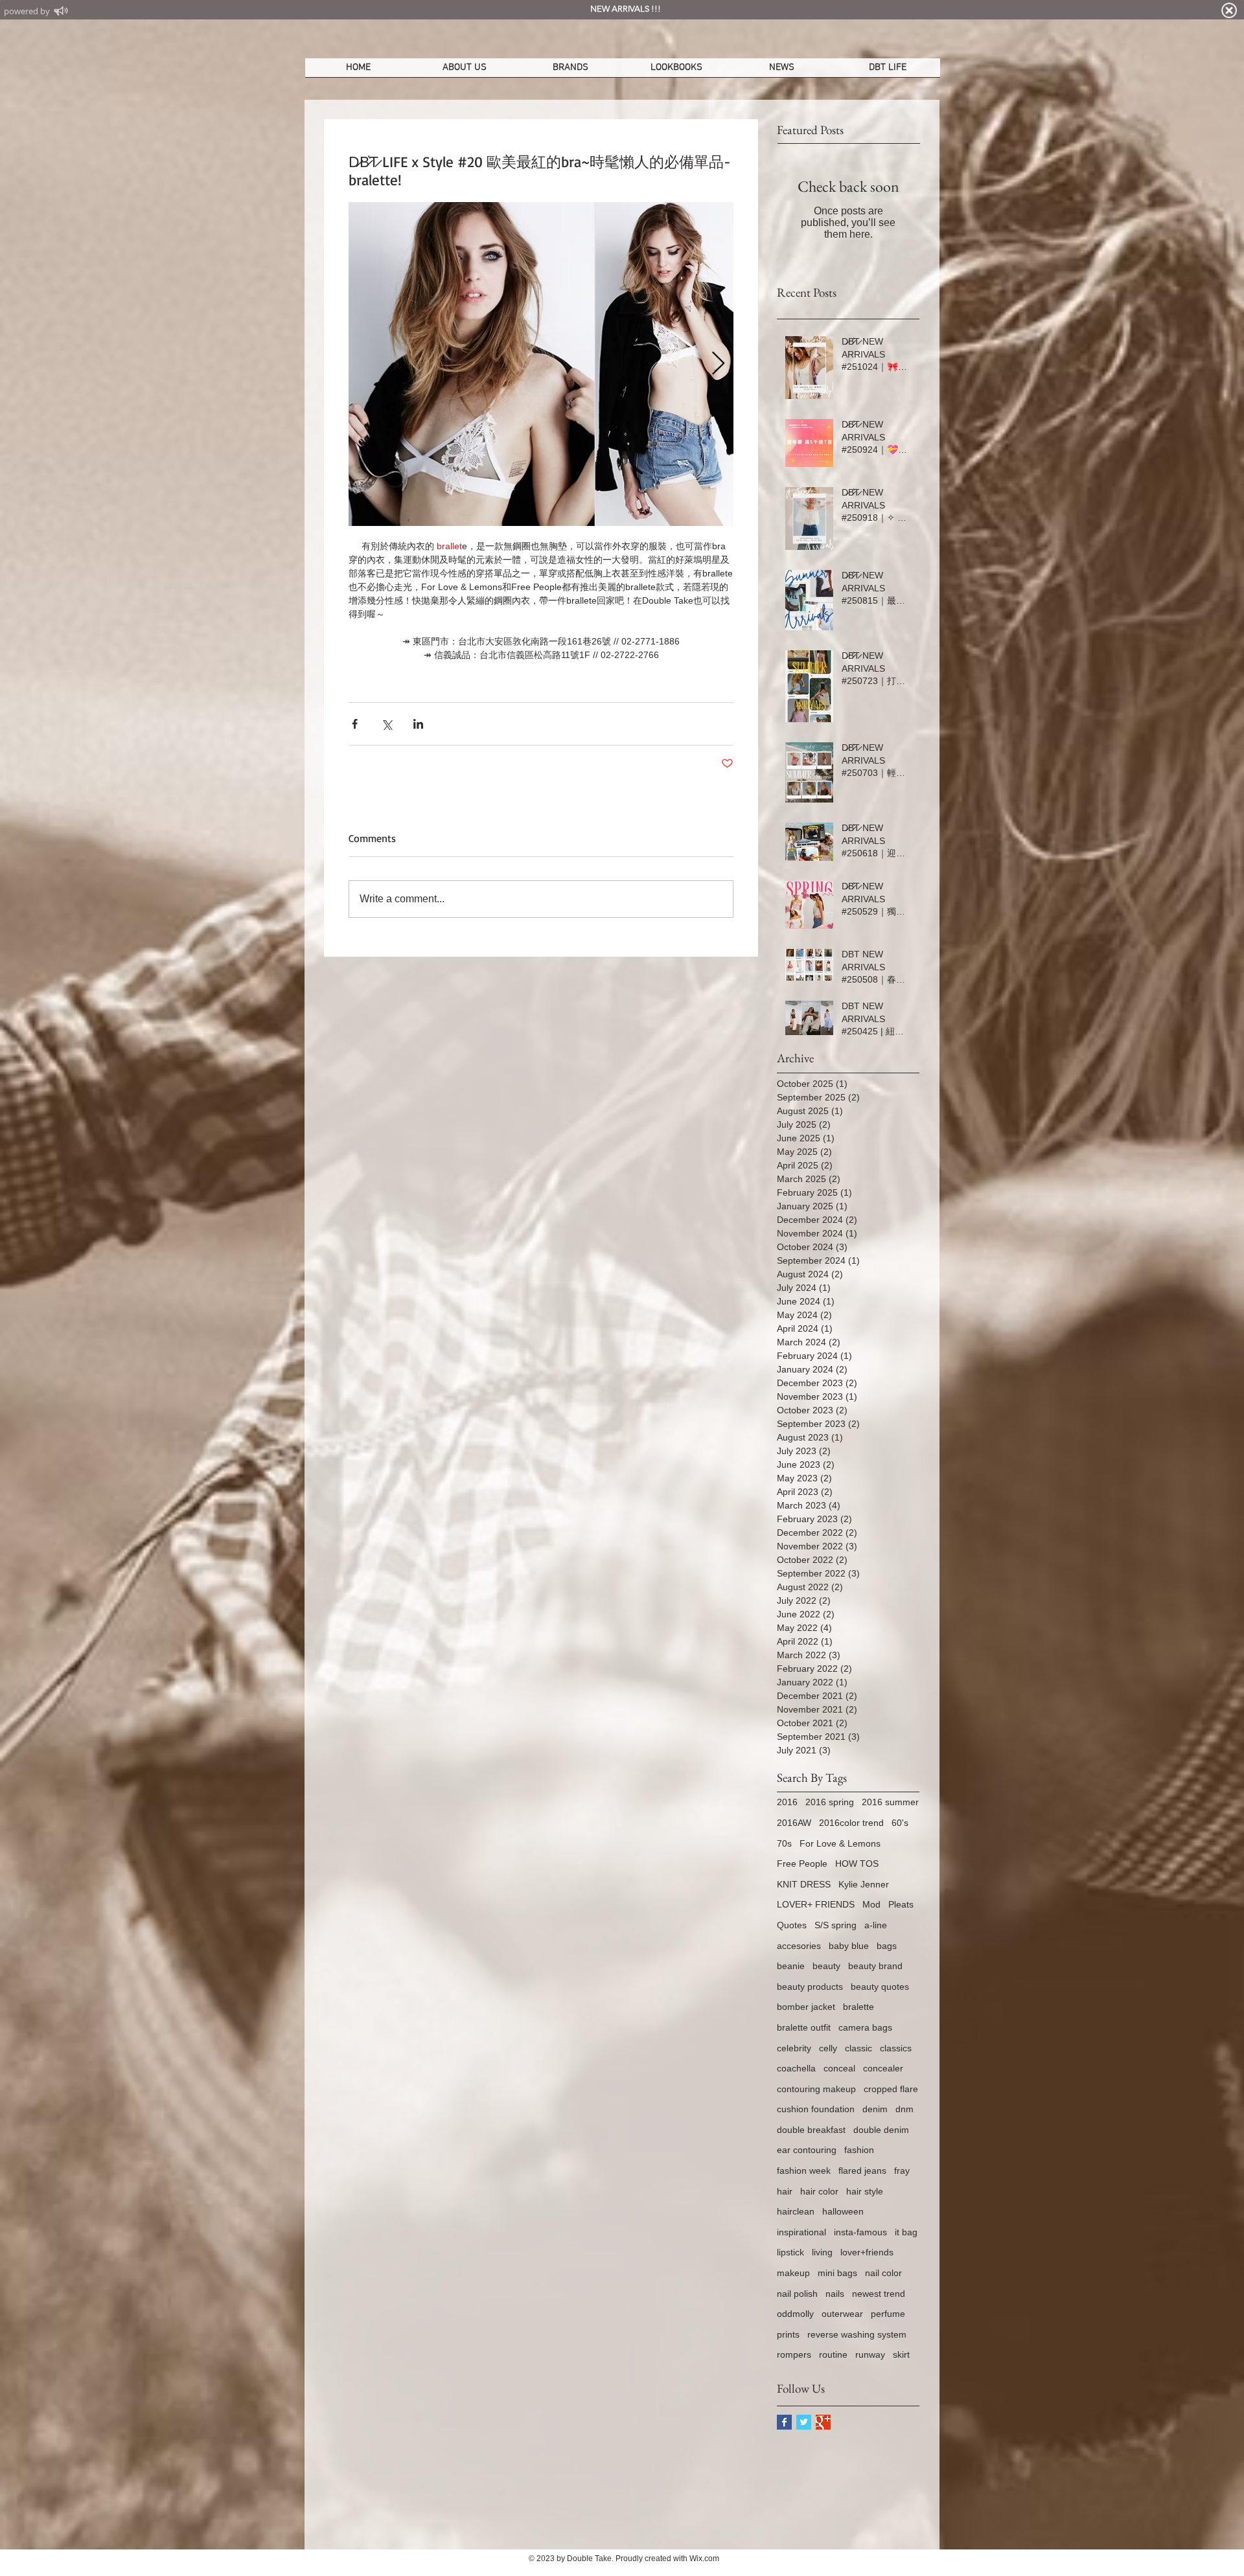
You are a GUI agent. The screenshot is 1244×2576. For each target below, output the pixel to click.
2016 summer (890, 1802)
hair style (865, 2191)
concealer (883, 2068)
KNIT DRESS (804, 1884)
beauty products (810, 1987)
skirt (901, 2354)
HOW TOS (857, 1864)
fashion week (804, 2171)
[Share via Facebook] (355, 724)
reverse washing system (857, 2334)
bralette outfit (804, 2027)
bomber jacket (806, 2007)
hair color (819, 2191)
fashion (859, 2150)
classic (858, 2048)
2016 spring (830, 1802)
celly (828, 2048)
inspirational (801, 2232)
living (822, 2252)
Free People (802, 1864)
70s (784, 1843)
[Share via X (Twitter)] (386, 724)
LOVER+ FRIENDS (816, 1904)
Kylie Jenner (864, 1884)
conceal (839, 2068)
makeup (793, 2273)
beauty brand (875, 1966)
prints (788, 2334)
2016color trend (851, 1823)
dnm (904, 2109)
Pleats (901, 1904)
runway (870, 2354)
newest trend (879, 2294)
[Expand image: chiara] (541, 364)
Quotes (792, 1925)
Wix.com (704, 2559)
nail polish (797, 2294)
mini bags (837, 2273)
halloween (843, 2211)
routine (833, 2354)
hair (785, 2191)
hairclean (796, 2211)
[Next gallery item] (718, 364)
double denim (881, 2130)
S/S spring (835, 1925)
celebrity (794, 2048)
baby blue (849, 1946)
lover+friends (867, 2252)
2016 (787, 1802)
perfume (888, 2314)
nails (835, 2294)
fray (902, 2171)
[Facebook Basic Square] (784, 2422)
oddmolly (795, 2314)
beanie (791, 1966)
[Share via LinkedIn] (418, 724)
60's (900, 1823)
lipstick (790, 2252)
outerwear (842, 2314)
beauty (826, 1966)
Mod (871, 1904)
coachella (796, 2068)
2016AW (794, 1823)
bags (887, 1946)
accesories (799, 1946)
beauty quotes (880, 1987)
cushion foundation (816, 2109)
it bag (906, 2232)
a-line (876, 1925)
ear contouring (807, 2150)
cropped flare (891, 2089)
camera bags (865, 2027)
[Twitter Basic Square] (804, 2422)
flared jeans (862, 2171)
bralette (858, 2007)
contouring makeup (816, 2089)
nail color (883, 2273)
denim (875, 2109)
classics (896, 2048)
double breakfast (811, 2130)
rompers (794, 2354)
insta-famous (860, 2232)
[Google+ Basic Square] (823, 2422)
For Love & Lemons (840, 1843)
